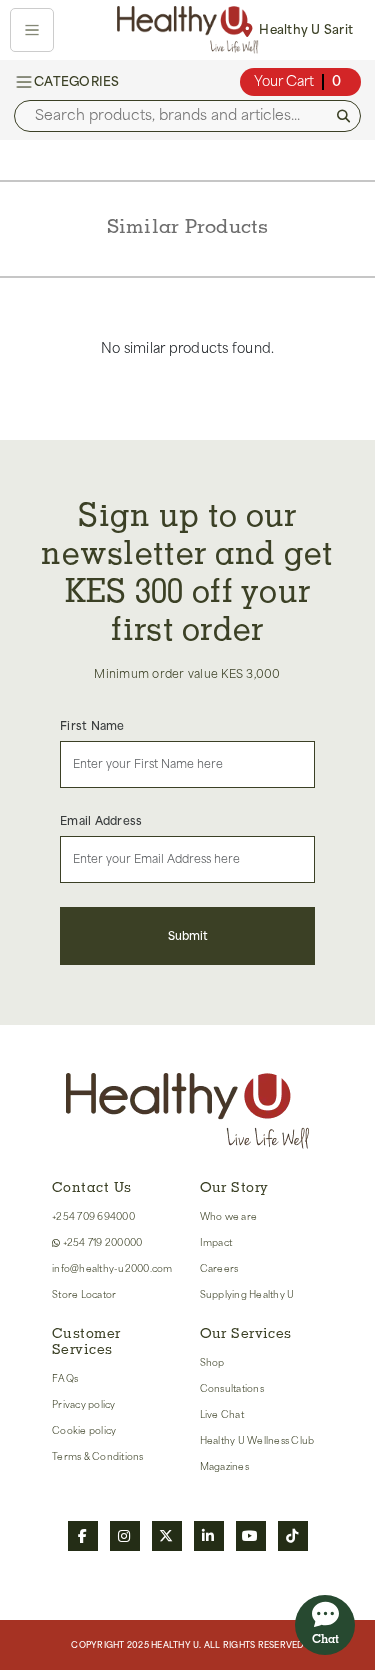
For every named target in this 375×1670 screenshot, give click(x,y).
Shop (212, 1362)
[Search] (343, 116)
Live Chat (222, 1414)
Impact (216, 1242)
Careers (219, 1268)
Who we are (229, 1216)
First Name (92, 726)
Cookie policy (84, 1430)
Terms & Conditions (98, 1456)
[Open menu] (32, 30)
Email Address (101, 821)
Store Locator (84, 1294)
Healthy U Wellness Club (257, 1440)
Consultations (232, 1388)
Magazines (224, 1466)
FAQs (65, 1378)
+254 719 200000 (101, 1242)
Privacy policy (84, 1404)
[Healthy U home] (188, 30)
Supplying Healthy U (247, 1294)
